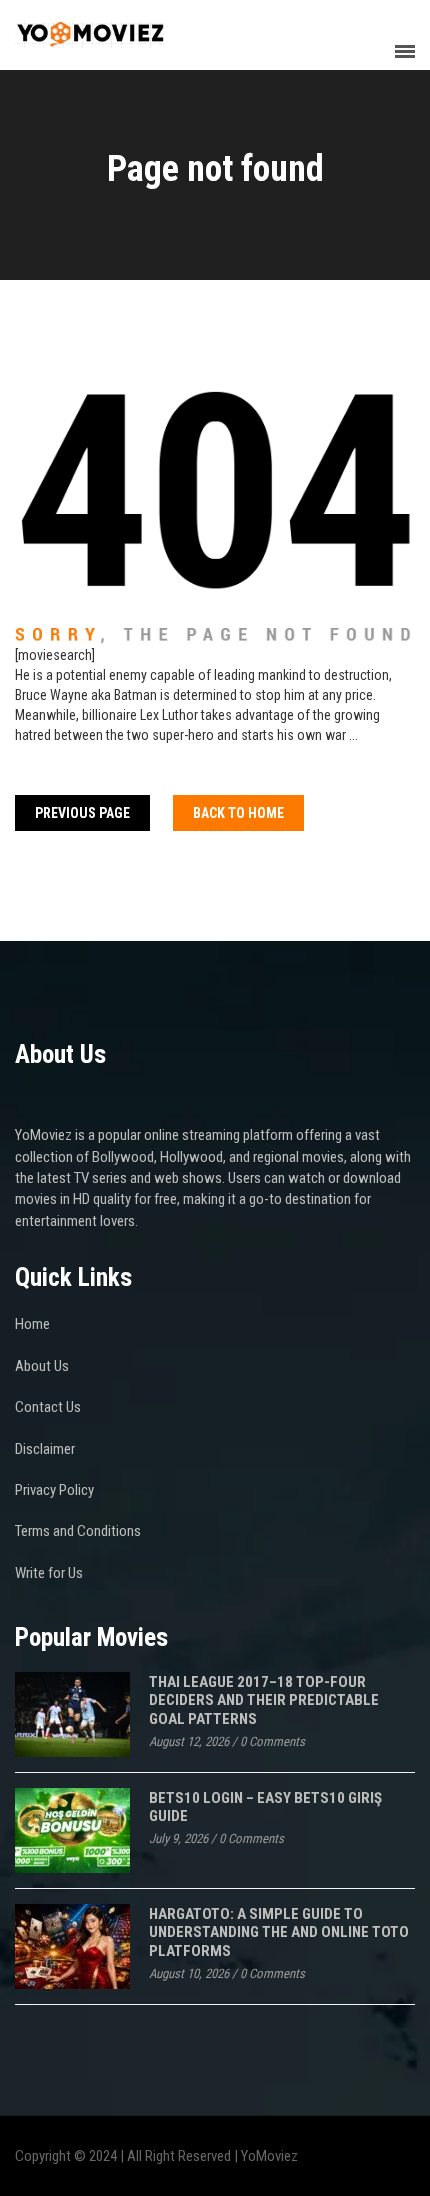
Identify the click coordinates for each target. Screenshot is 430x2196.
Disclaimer (45, 1449)
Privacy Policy (54, 1490)
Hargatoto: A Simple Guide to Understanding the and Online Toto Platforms (279, 1932)
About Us (42, 1366)
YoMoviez (269, 2156)
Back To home (238, 813)
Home (32, 1324)
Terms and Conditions (78, 1531)
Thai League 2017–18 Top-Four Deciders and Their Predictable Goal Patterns (264, 1700)
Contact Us (48, 1407)
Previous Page (82, 813)
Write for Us (49, 1573)
